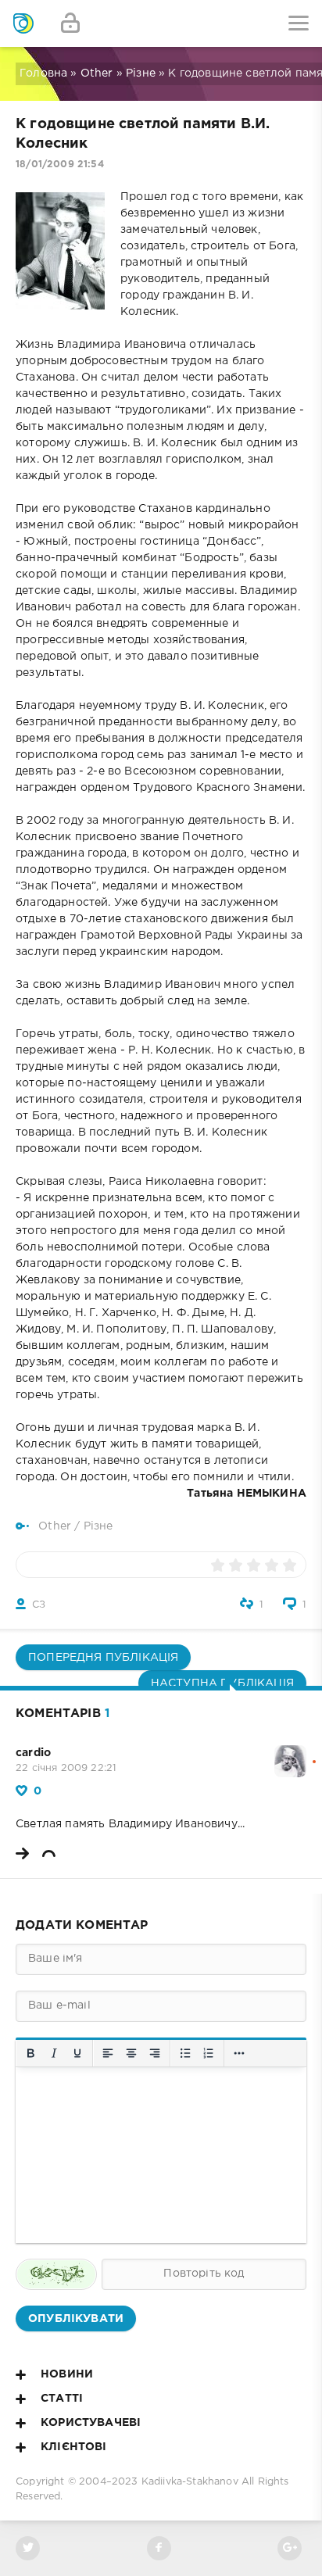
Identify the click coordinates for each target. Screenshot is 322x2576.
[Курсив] (54, 2053)
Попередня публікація (103, 1658)
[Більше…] (239, 2053)
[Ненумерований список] (185, 2053)
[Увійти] (70, 23)
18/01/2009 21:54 (60, 165)
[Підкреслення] (77, 2053)
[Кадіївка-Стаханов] (23, 23)
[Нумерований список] (209, 2053)
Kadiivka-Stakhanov (190, 2482)
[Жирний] (30, 2053)
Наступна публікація (222, 1683)
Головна (43, 73)
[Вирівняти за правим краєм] (155, 2053)
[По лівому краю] (108, 2053)
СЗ (39, 1605)
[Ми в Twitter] (28, 2548)
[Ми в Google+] (290, 2548)
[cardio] (290, 1753)
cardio (33, 1753)
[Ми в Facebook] (159, 2548)
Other (97, 73)
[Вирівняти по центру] (131, 2053)
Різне (141, 73)
